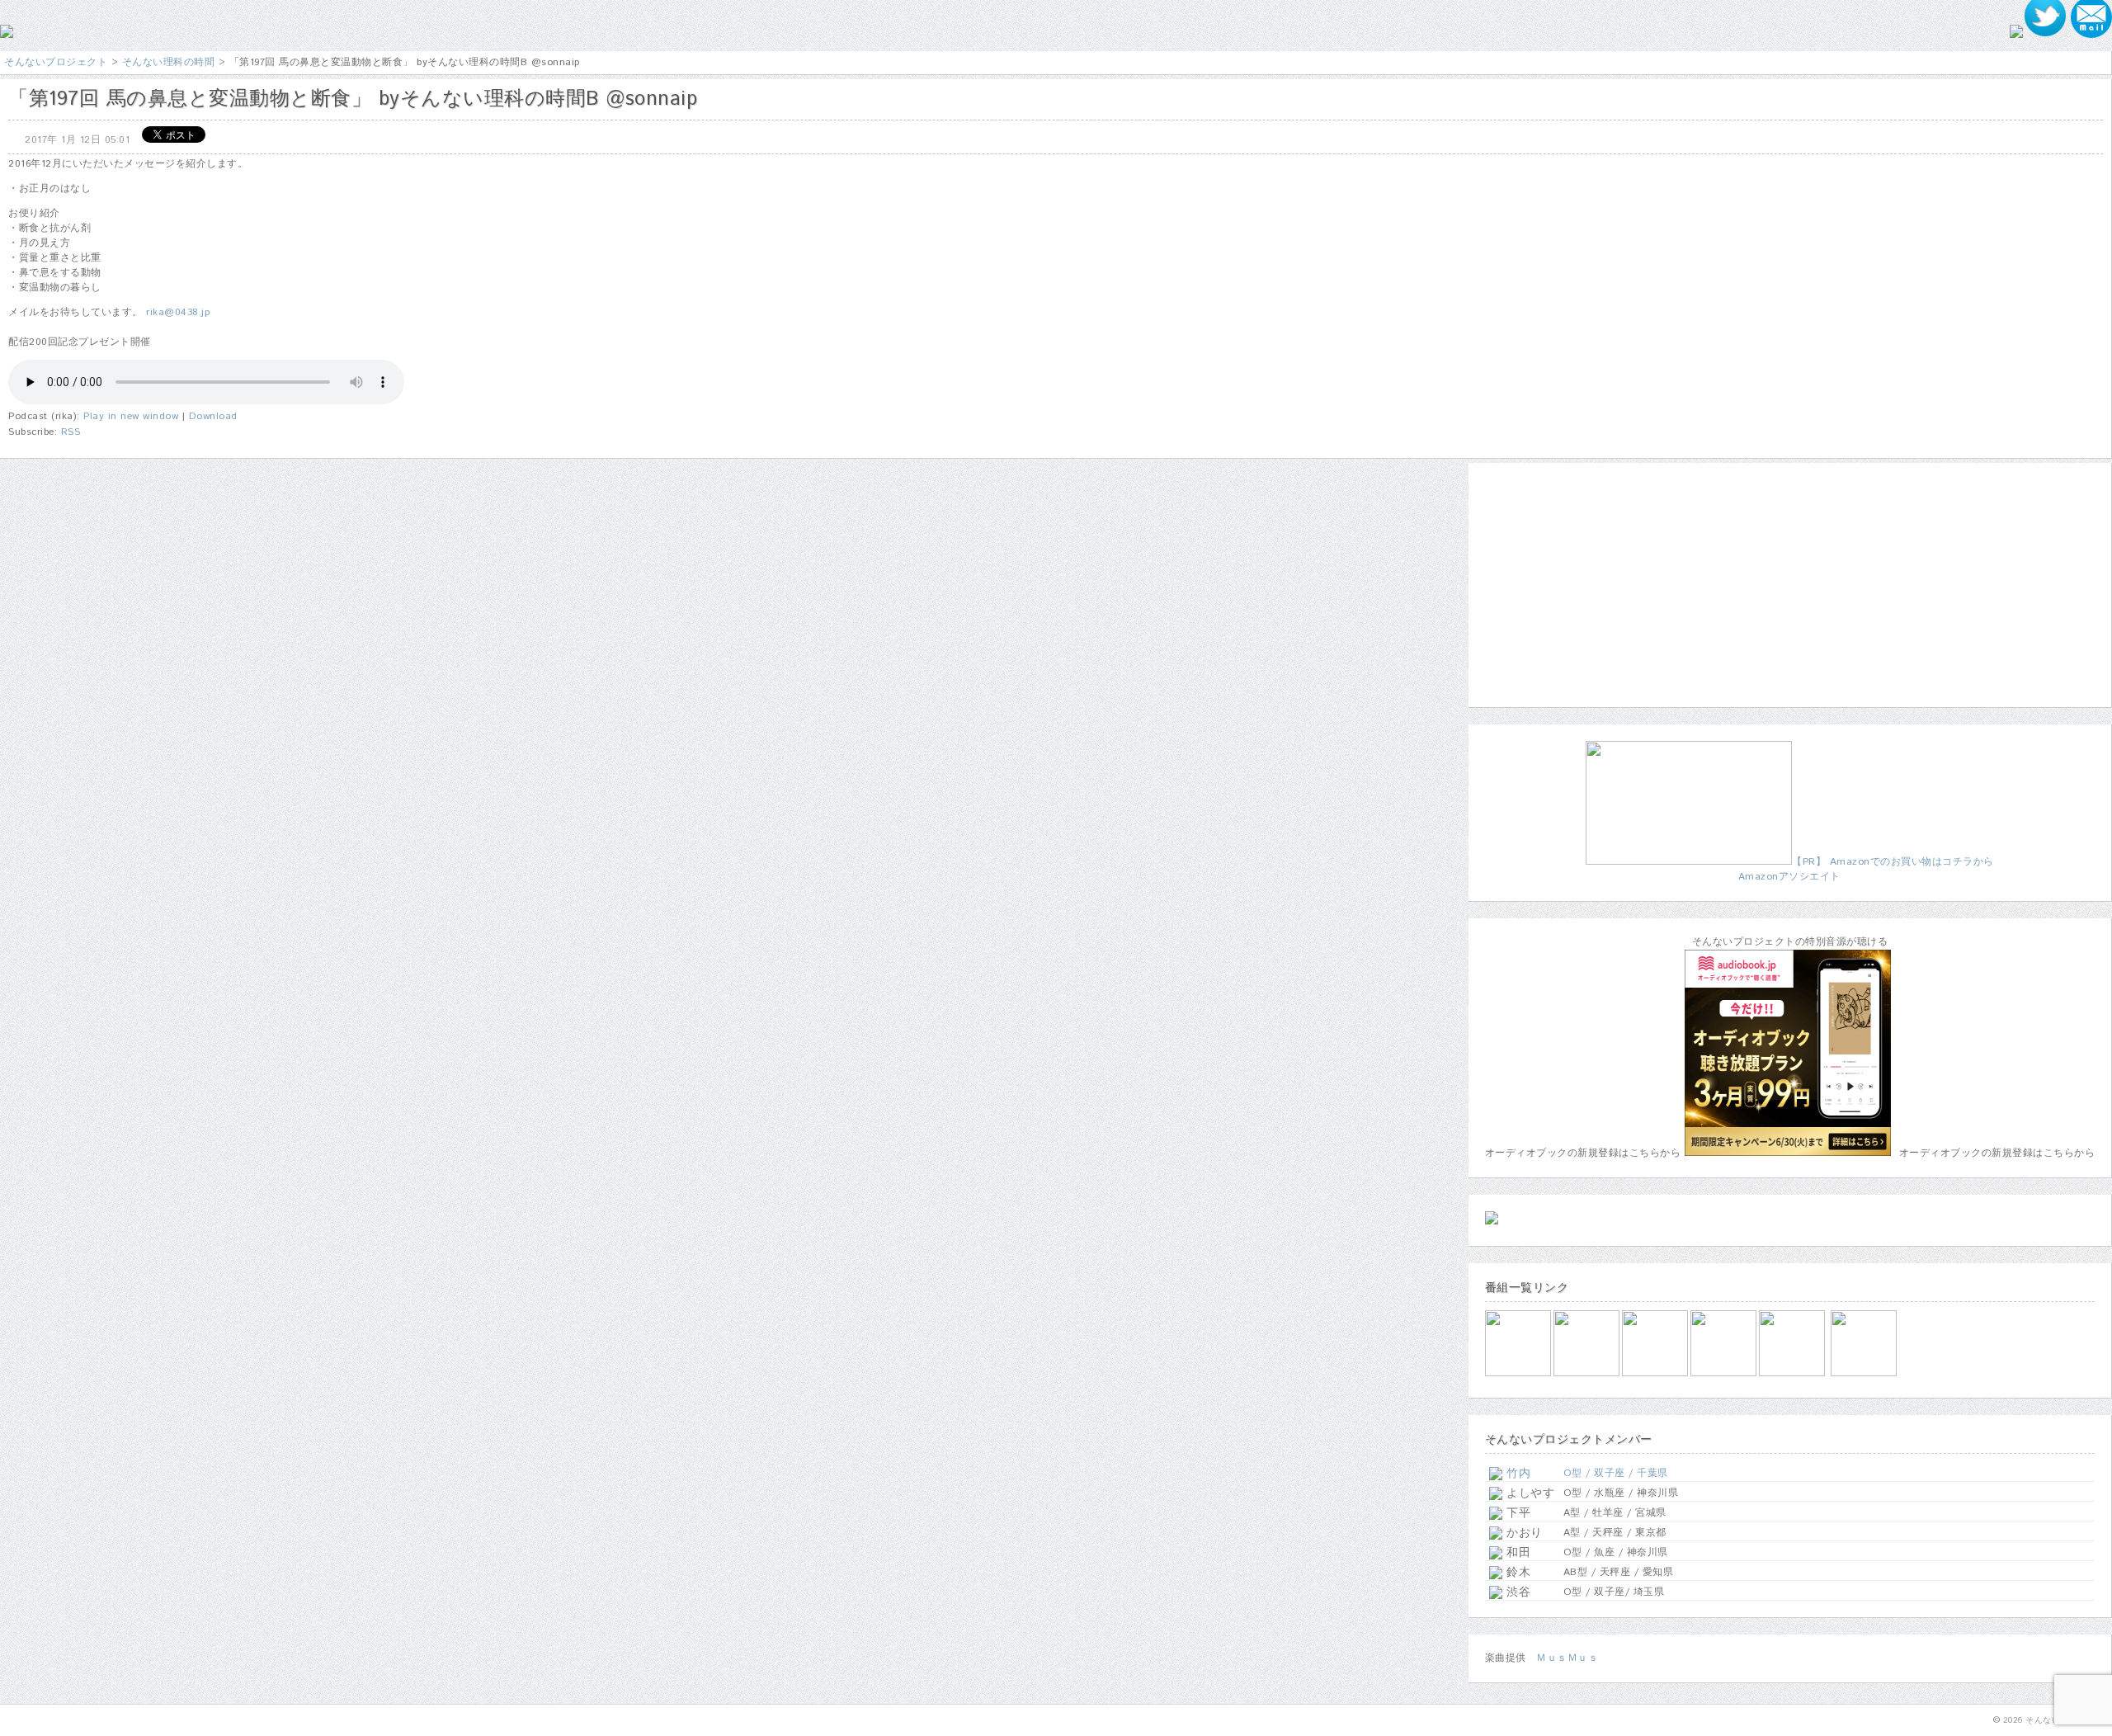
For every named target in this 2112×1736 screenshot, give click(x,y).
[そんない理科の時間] (1656, 1373)
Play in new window (131, 416)
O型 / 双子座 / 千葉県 (1616, 1473)
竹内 (1517, 1474)
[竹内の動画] (1865, 1373)
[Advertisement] (1588, 583)
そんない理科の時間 (169, 62)
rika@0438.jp (178, 312)
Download (213, 416)
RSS (71, 432)
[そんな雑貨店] (1793, 1373)
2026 (2013, 1720)
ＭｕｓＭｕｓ (1567, 1658)
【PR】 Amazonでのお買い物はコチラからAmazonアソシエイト (1866, 869)
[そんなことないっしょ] (1519, 1373)
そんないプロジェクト (56, 62)
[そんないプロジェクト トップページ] (7, 35)
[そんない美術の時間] (1725, 1373)
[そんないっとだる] (1588, 1373)
